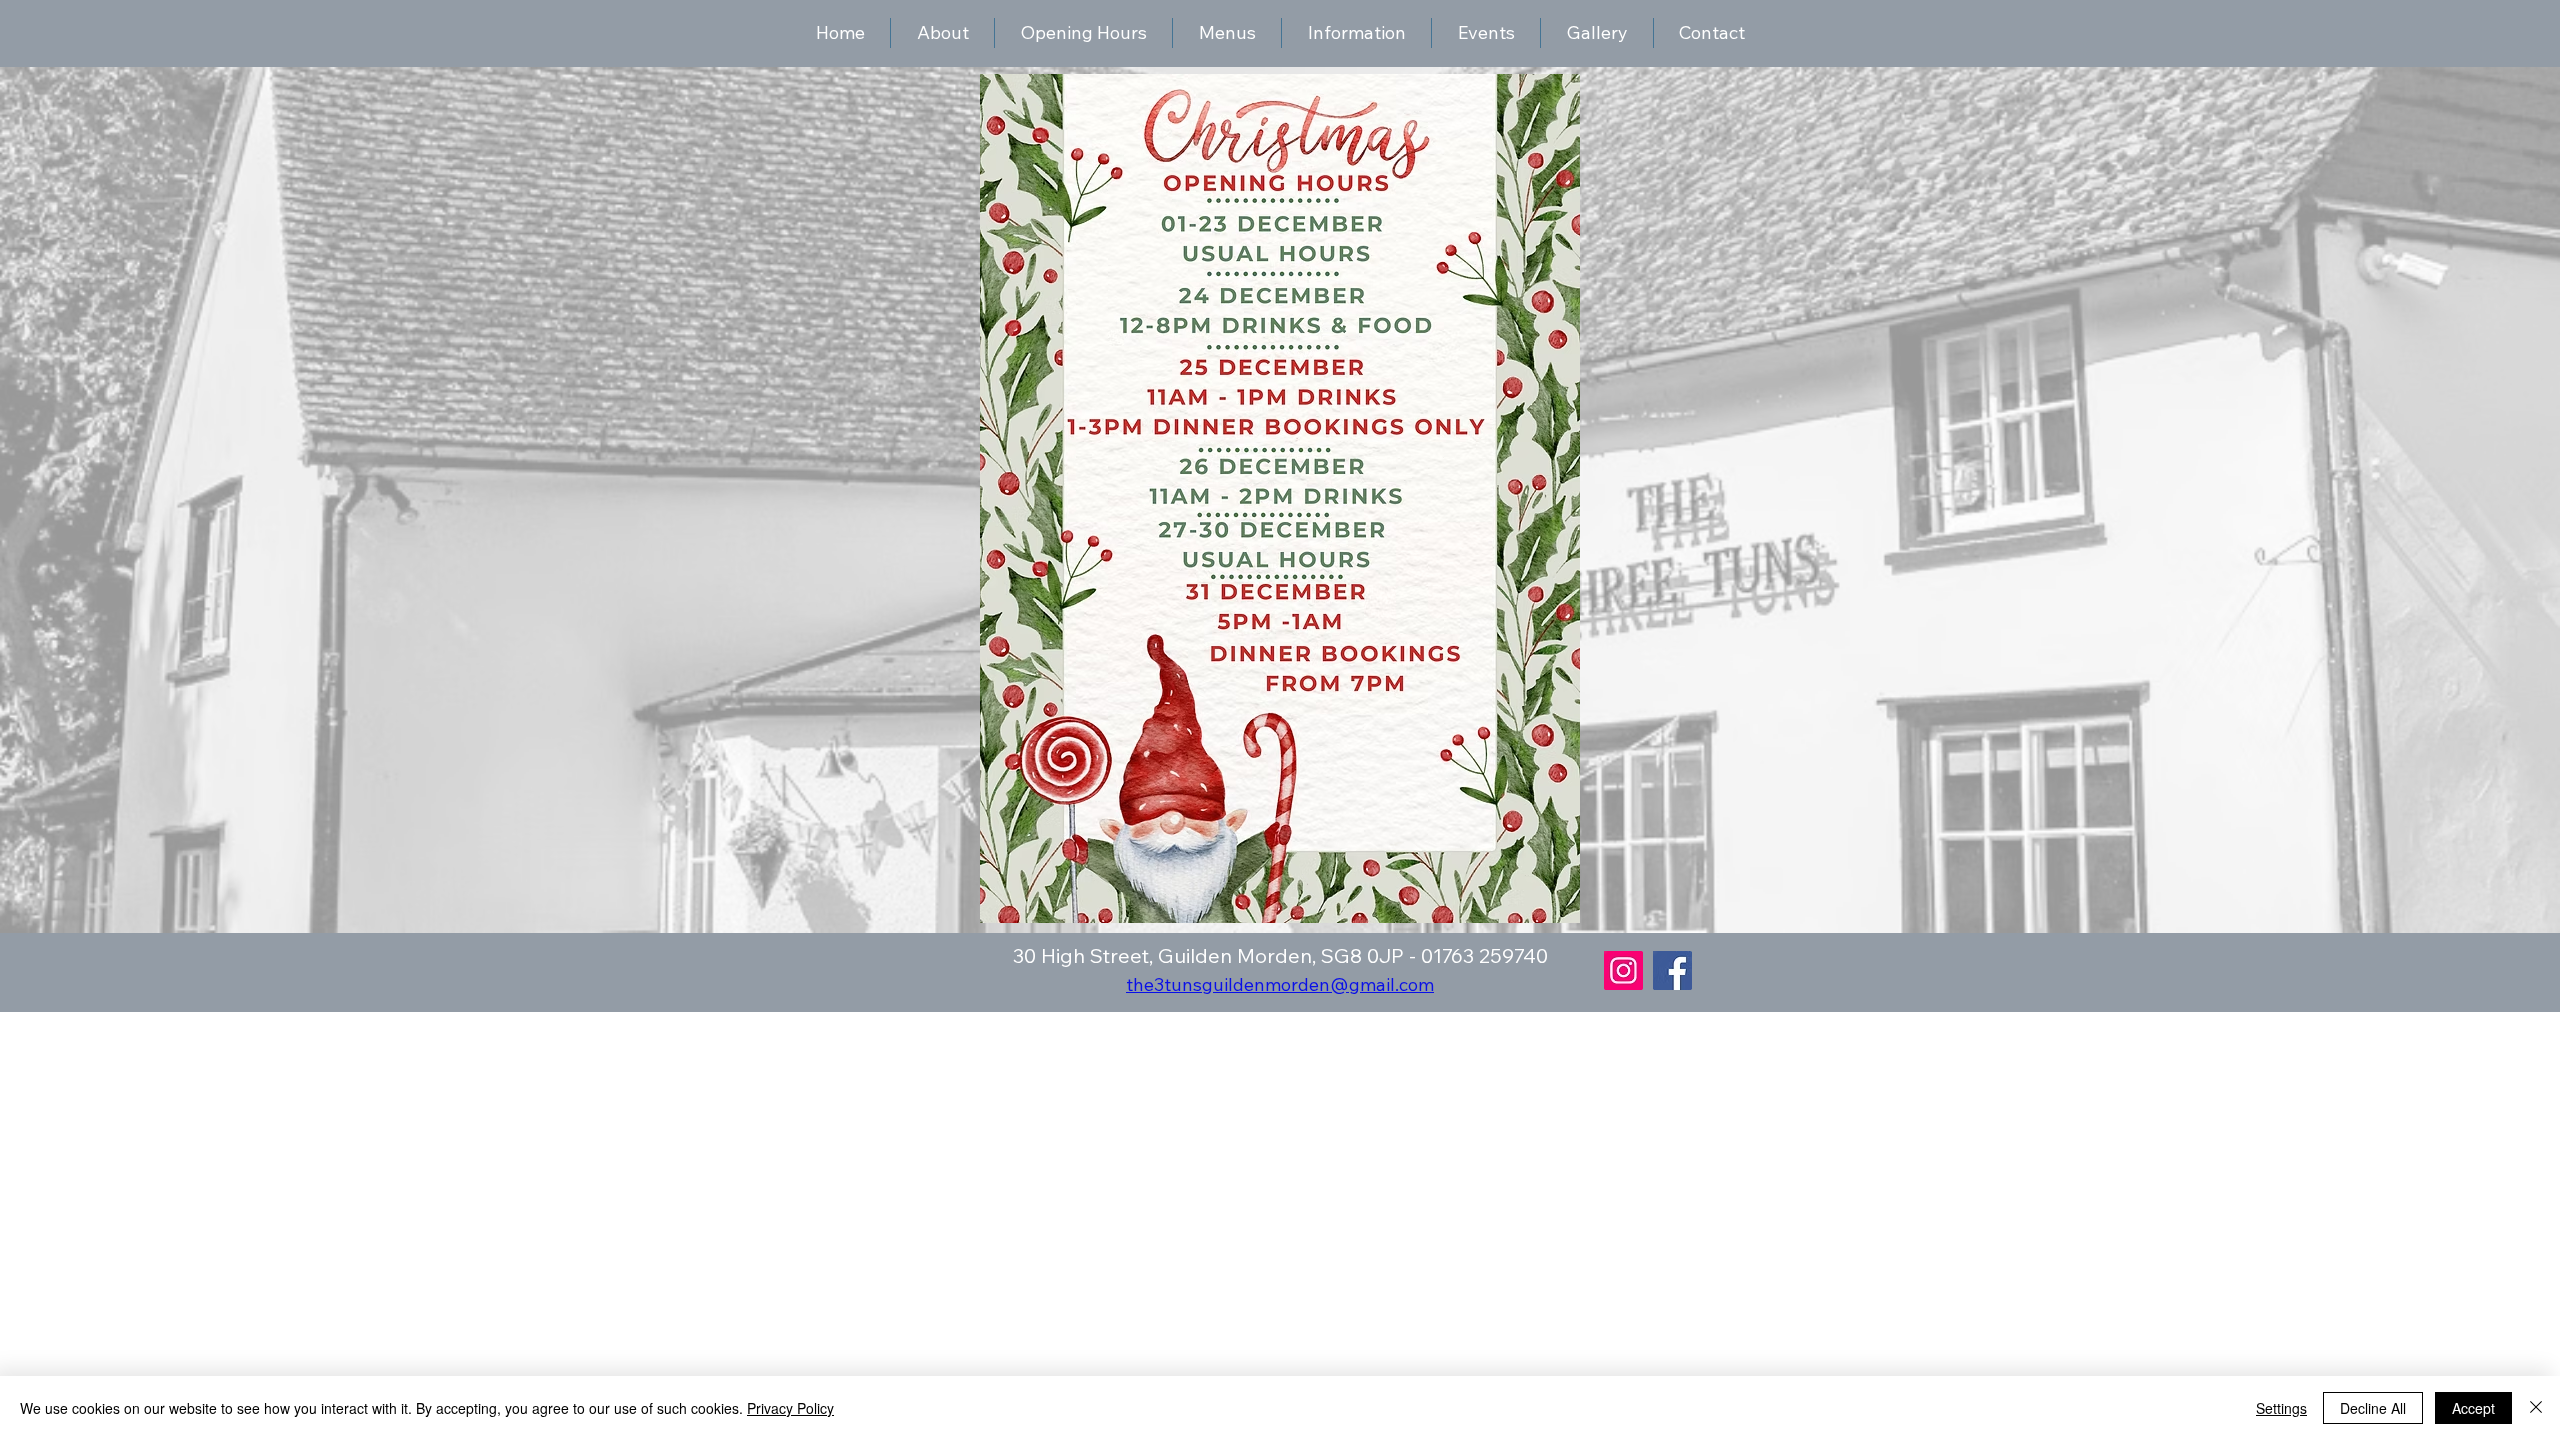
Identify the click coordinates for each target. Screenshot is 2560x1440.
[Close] (2536, 1408)
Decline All (2373, 1408)
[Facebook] (1672, 970)
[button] (1356, 33)
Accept (2473, 1408)
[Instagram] (1623, 970)
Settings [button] (2281, 1408)
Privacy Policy (790, 1408)
